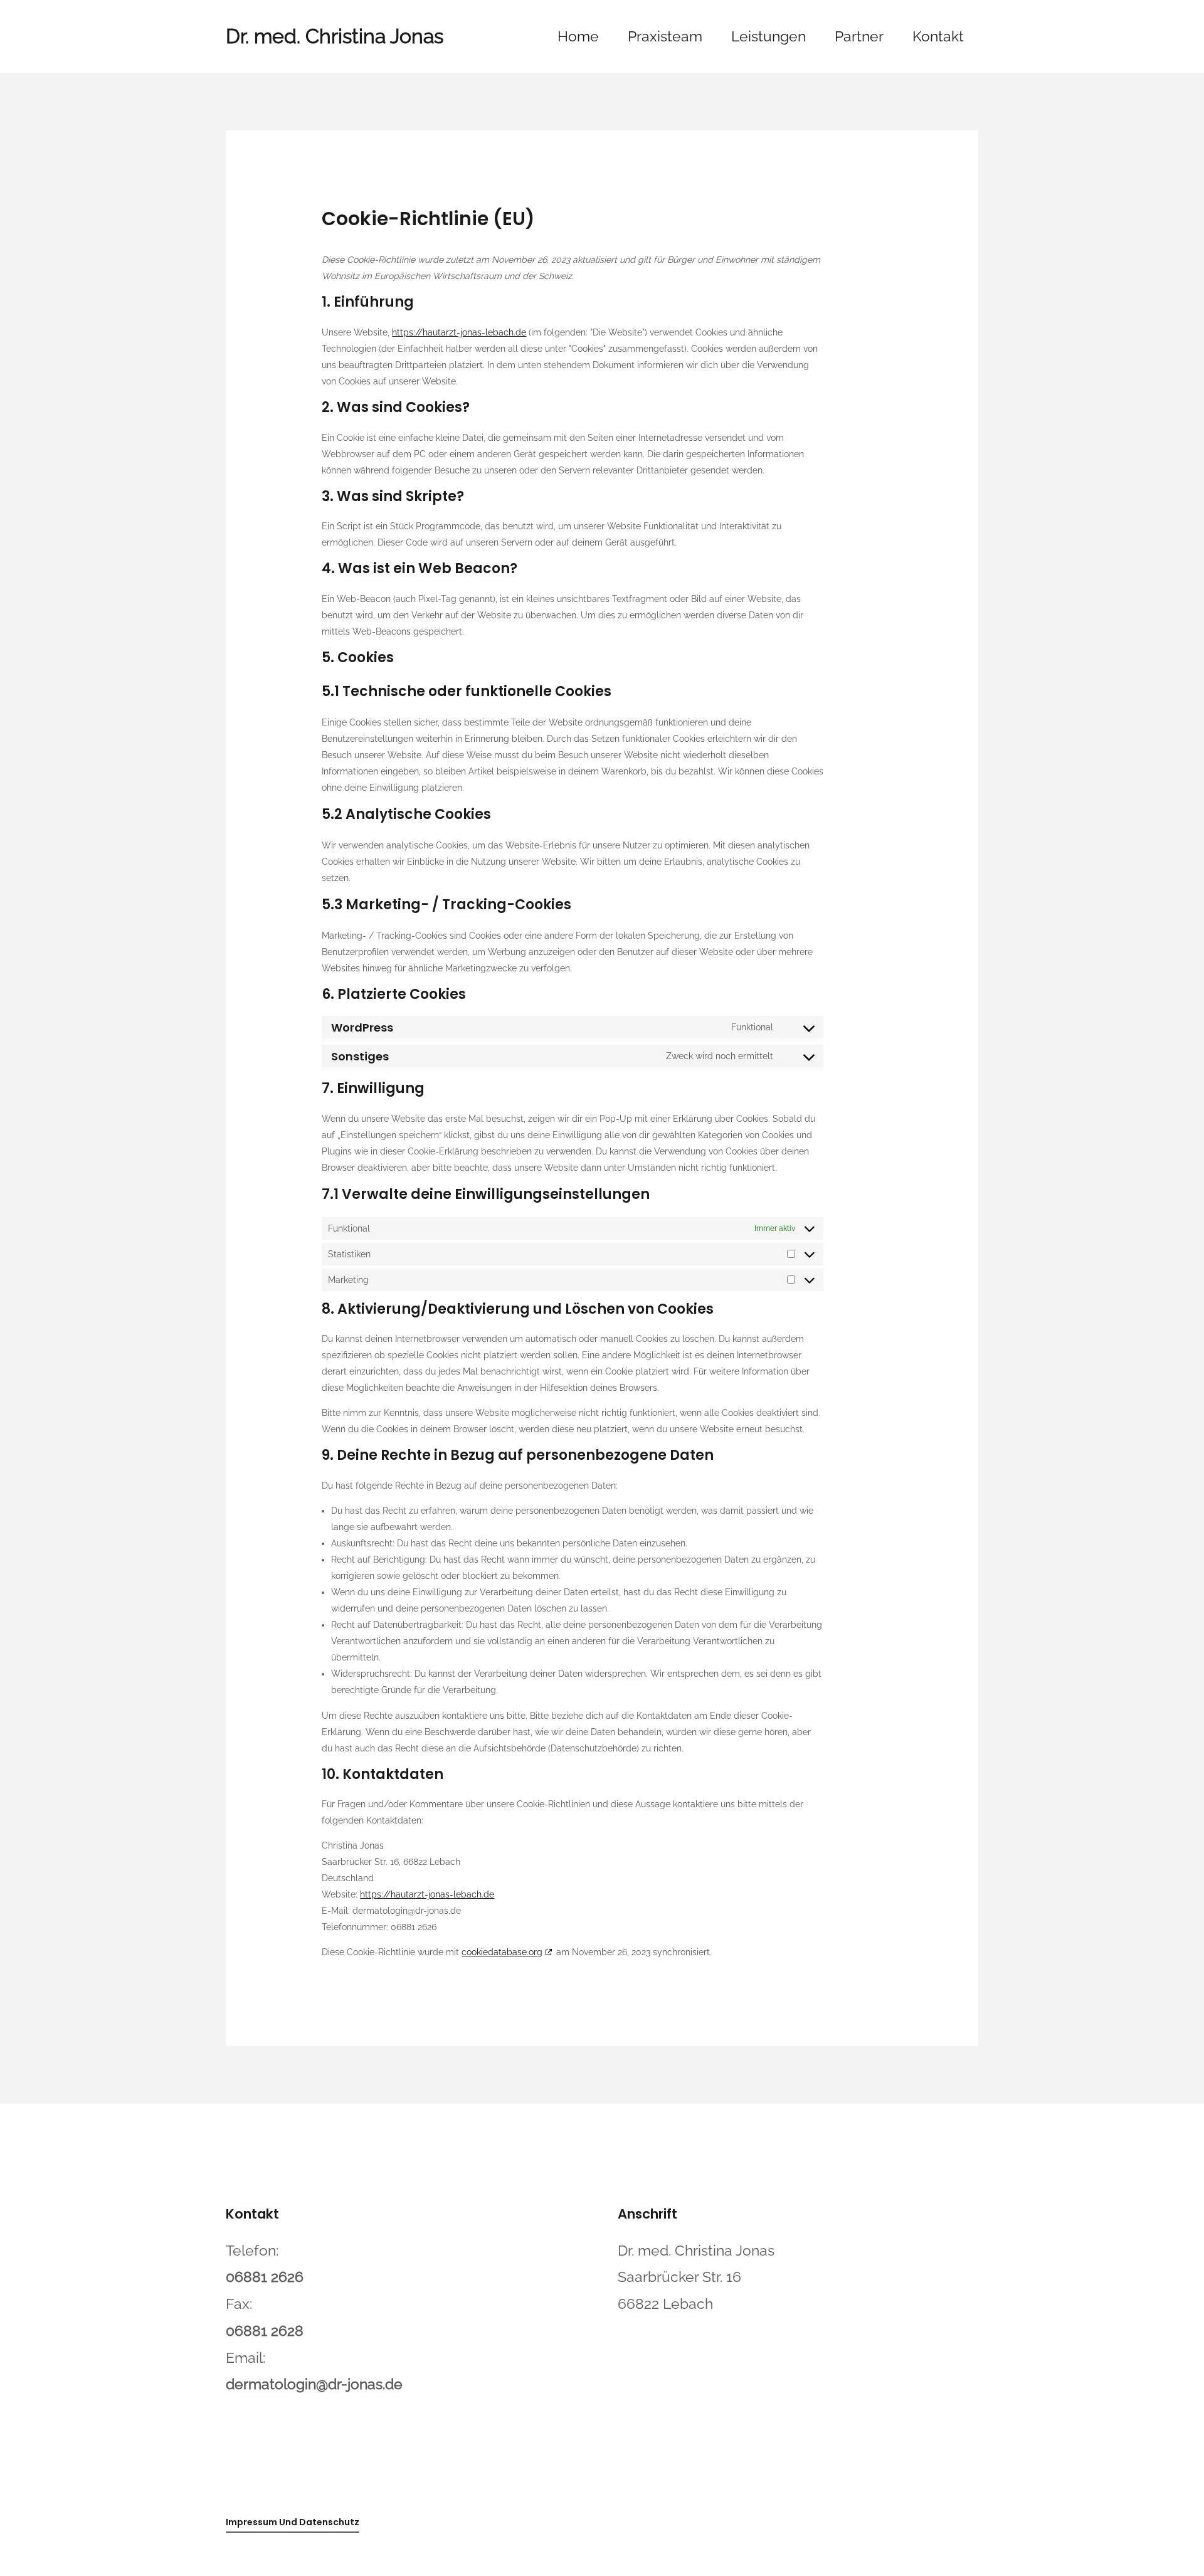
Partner (859, 36)
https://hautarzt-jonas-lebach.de (459, 332)
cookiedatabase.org (502, 1952)
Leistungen (768, 36)
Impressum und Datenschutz (293, 2522)
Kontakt (938, 36)
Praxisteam (665, 36)
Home (578, 36)
